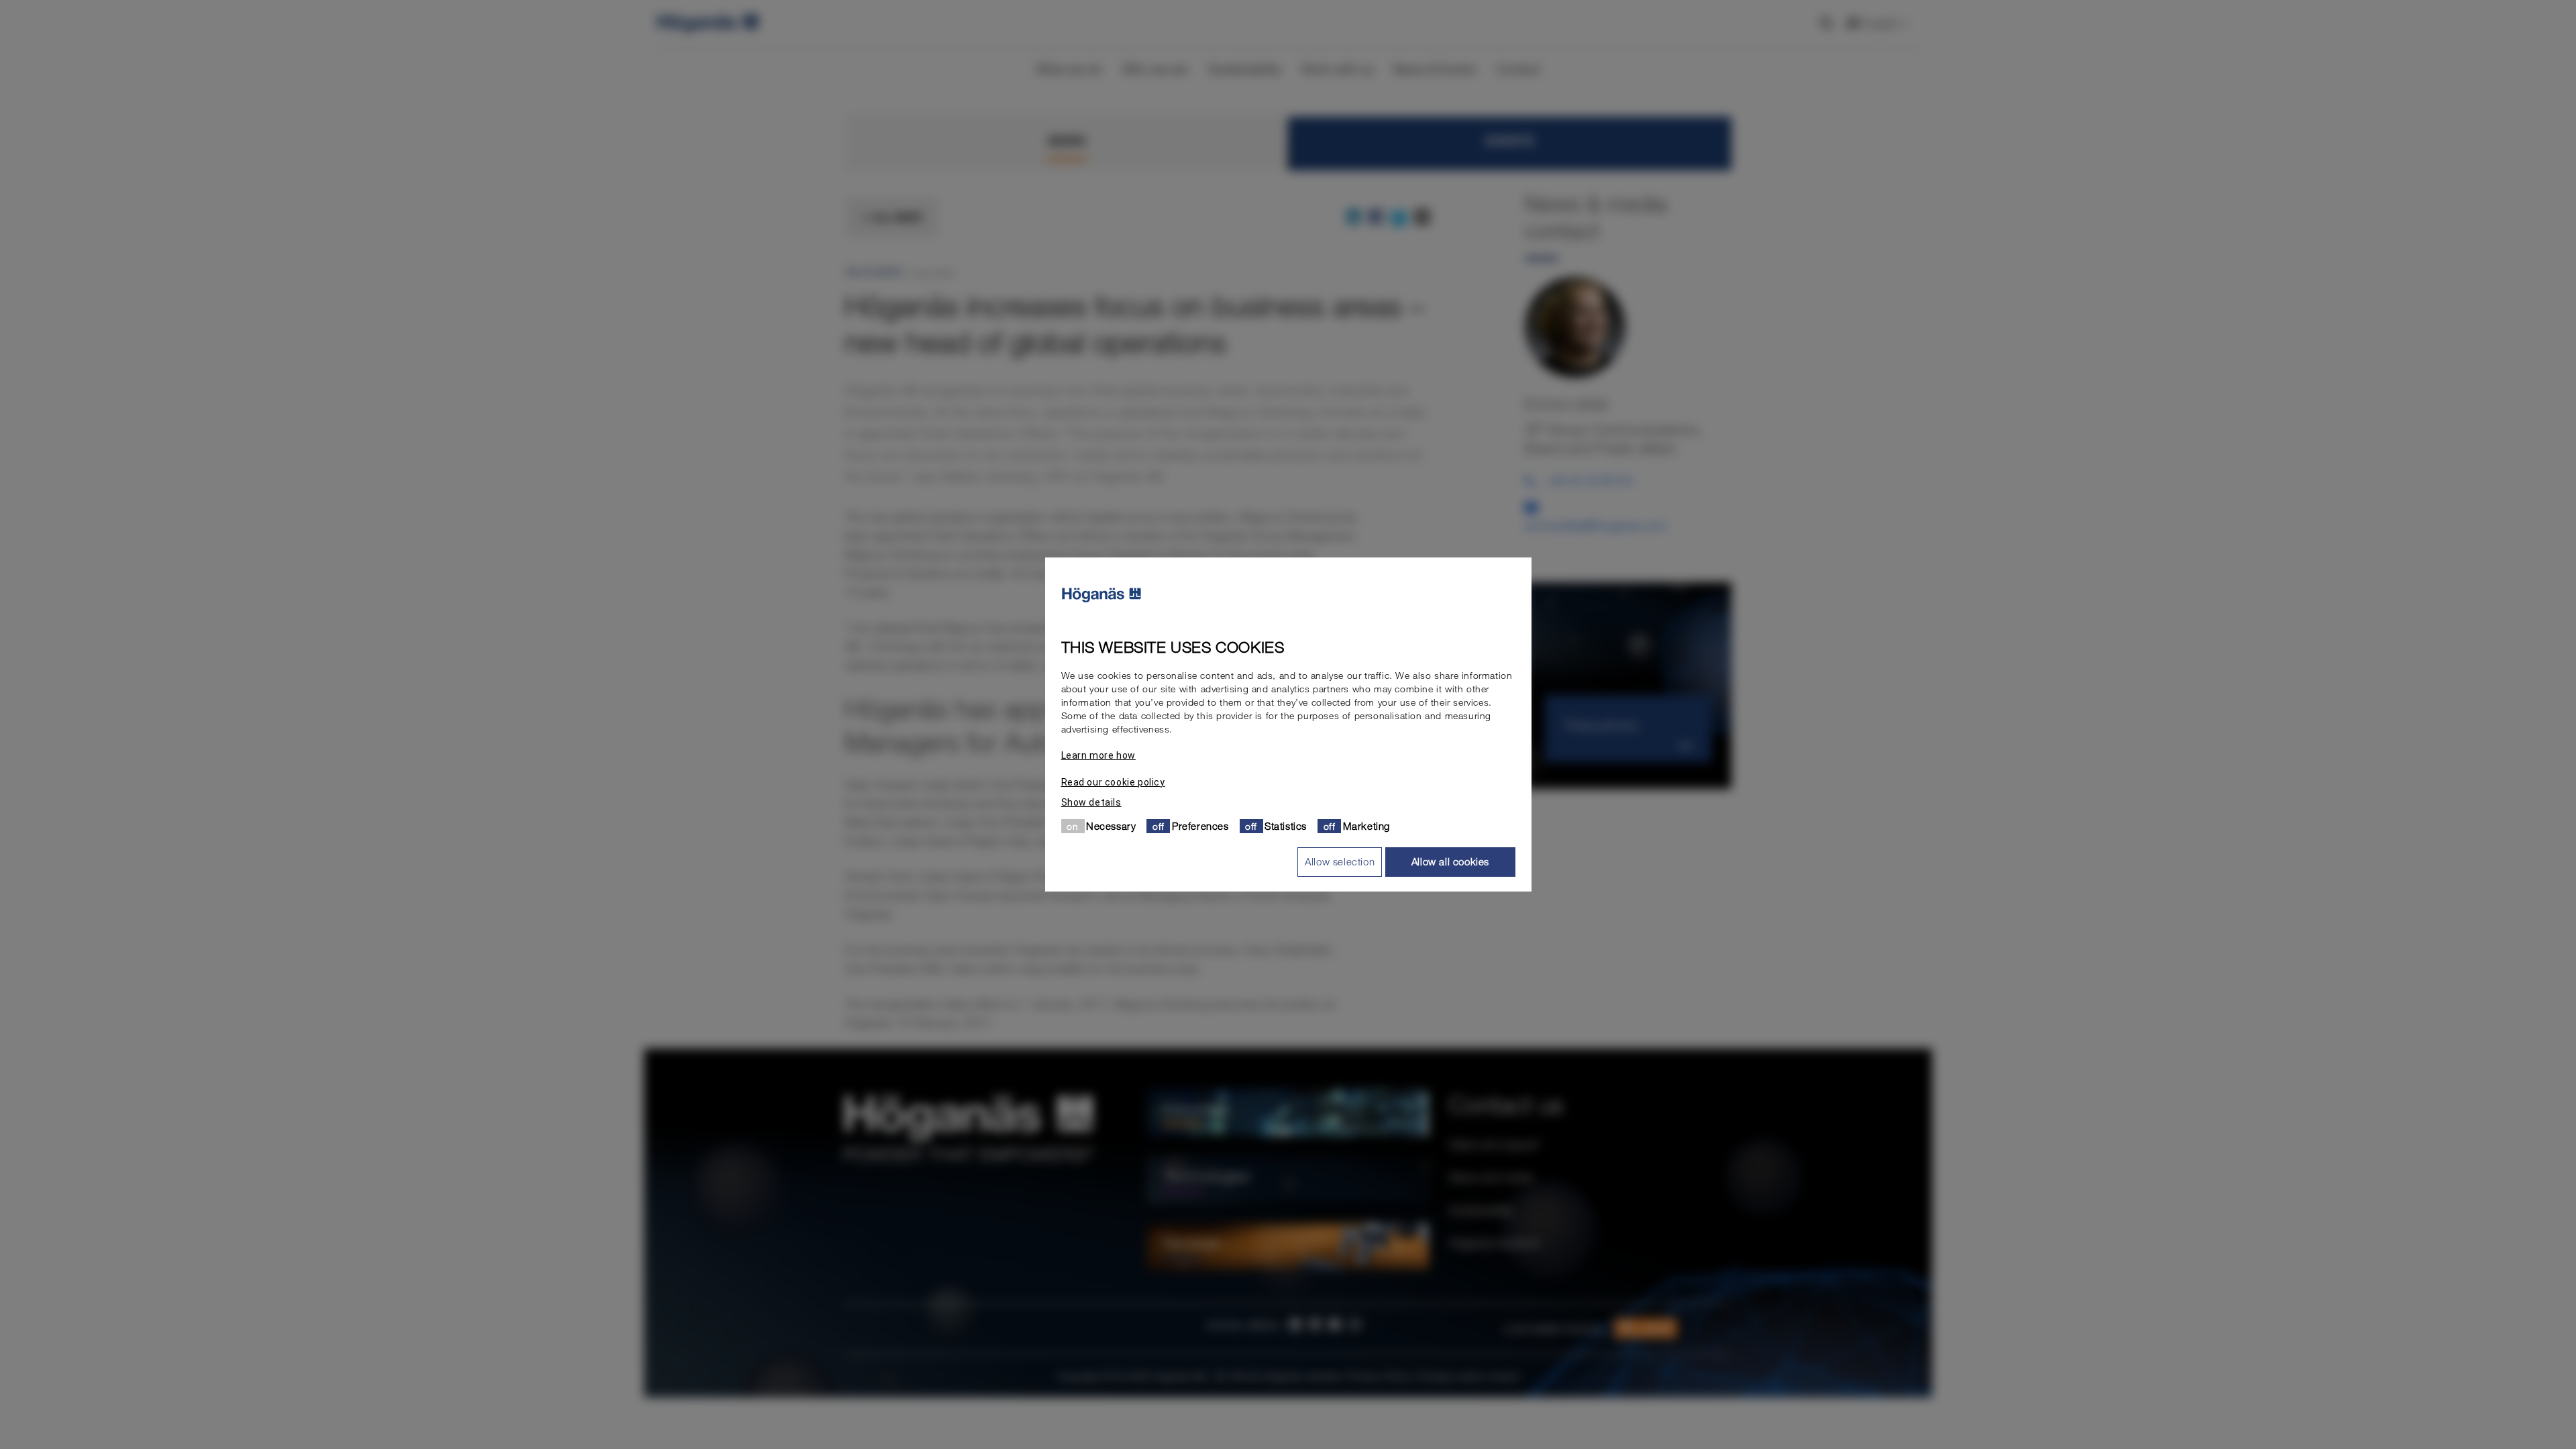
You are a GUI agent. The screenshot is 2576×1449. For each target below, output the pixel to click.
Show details (1091, 802)
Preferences (1200, 826)
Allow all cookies (1450, 861)
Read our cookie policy (1113, 782)
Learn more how (1098, 755)
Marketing (1366, 826)
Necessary (1111, 826)
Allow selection (1340, 861)
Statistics (1286, 826)
